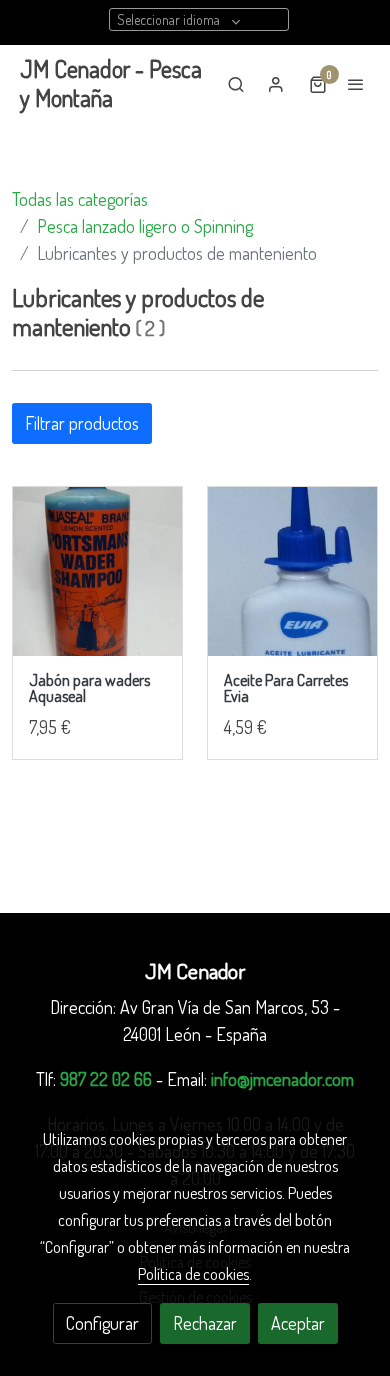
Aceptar (298, 1323)
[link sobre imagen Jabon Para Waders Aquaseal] (97, 571)
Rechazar (205, 1323)
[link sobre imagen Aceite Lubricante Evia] (292, 571)
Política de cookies (193, 1274)
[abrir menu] (356, 84)
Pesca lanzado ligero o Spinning (145, 226)
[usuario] (276, 84)
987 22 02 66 (106, 1079)
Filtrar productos (82, 423)
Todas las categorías (80, 199)
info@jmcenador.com (282, 1079)
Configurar (102, 1323)
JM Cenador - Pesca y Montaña (111, 84)
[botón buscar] (236, 84)
